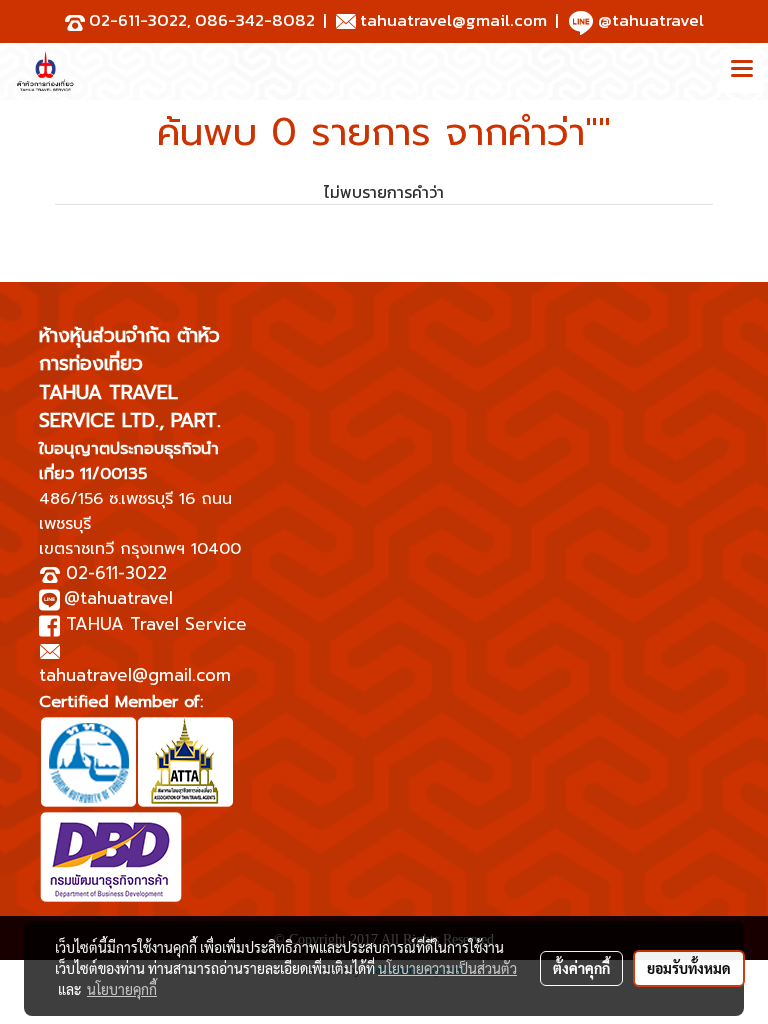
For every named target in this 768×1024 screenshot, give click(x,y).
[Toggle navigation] (742, 71)
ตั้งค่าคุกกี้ (581, 968)
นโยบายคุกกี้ (122, 989)
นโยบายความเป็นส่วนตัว (447, 968)
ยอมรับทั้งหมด (689, 968)
